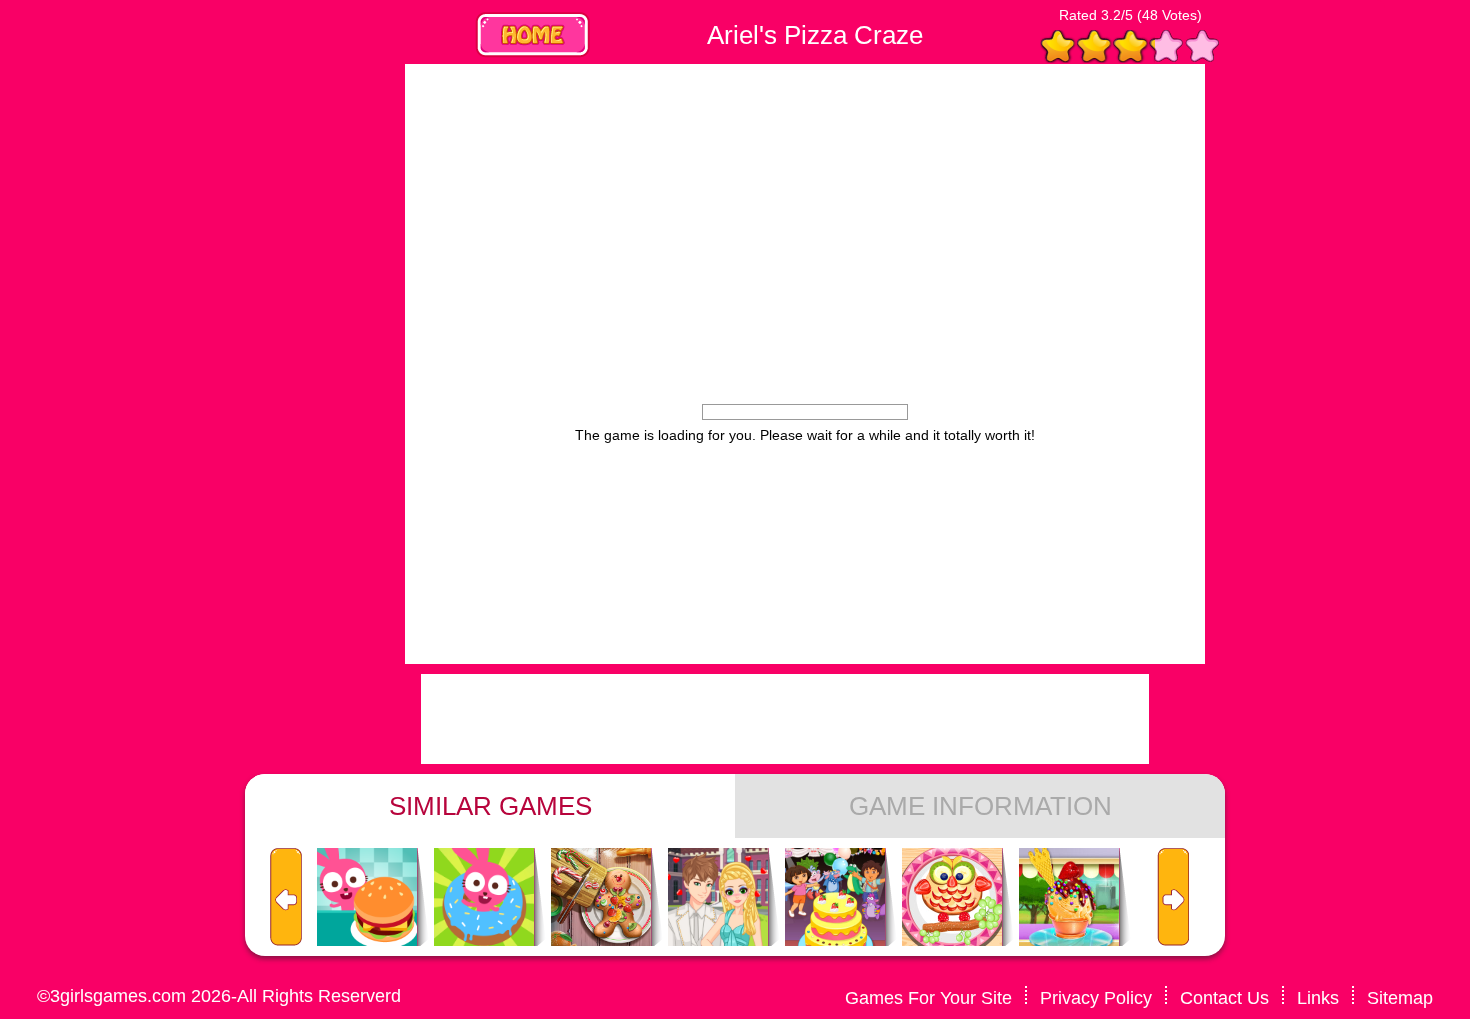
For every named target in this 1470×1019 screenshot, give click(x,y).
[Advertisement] (235, 364)
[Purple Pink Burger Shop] (367, 898)
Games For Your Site (928, 998)
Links (1318, 998)
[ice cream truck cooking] (1069, 898)
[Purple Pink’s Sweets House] (484, 898)
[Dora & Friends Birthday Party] (835, 898)
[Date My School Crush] (718, 898)
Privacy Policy (1096, 998)
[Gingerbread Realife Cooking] (601, 898)
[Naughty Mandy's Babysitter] (952, 898)
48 (1150, 15)
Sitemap (1400, 998)
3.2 (1111, 15)
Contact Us (1224, 998)
